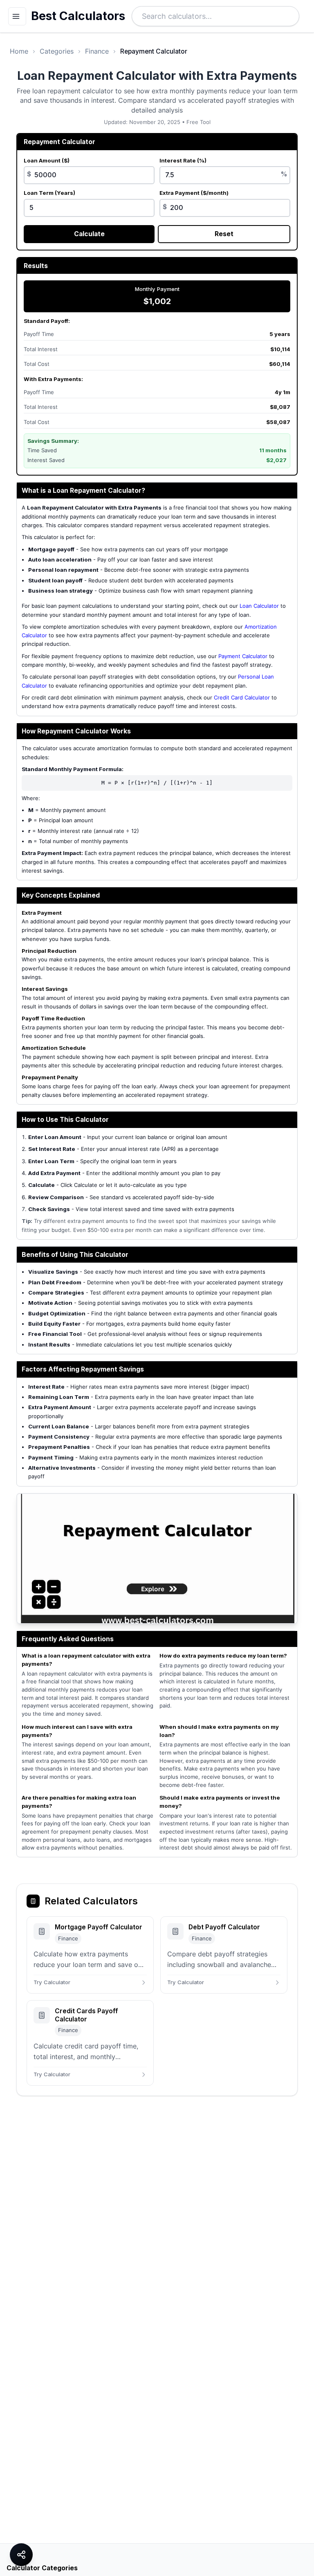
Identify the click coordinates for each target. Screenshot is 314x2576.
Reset (224, 234)
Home (19, 51)
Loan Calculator (259, 606)
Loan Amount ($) (47, 160)
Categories (57, 51)
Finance (97, 51)
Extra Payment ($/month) (194, 193)
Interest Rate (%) (183, 160)
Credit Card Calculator (242, 697)
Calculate (89, 234)
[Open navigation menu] (17, 16)
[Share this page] (21, 2555)
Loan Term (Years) (49, 193)
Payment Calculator (243, 656)
